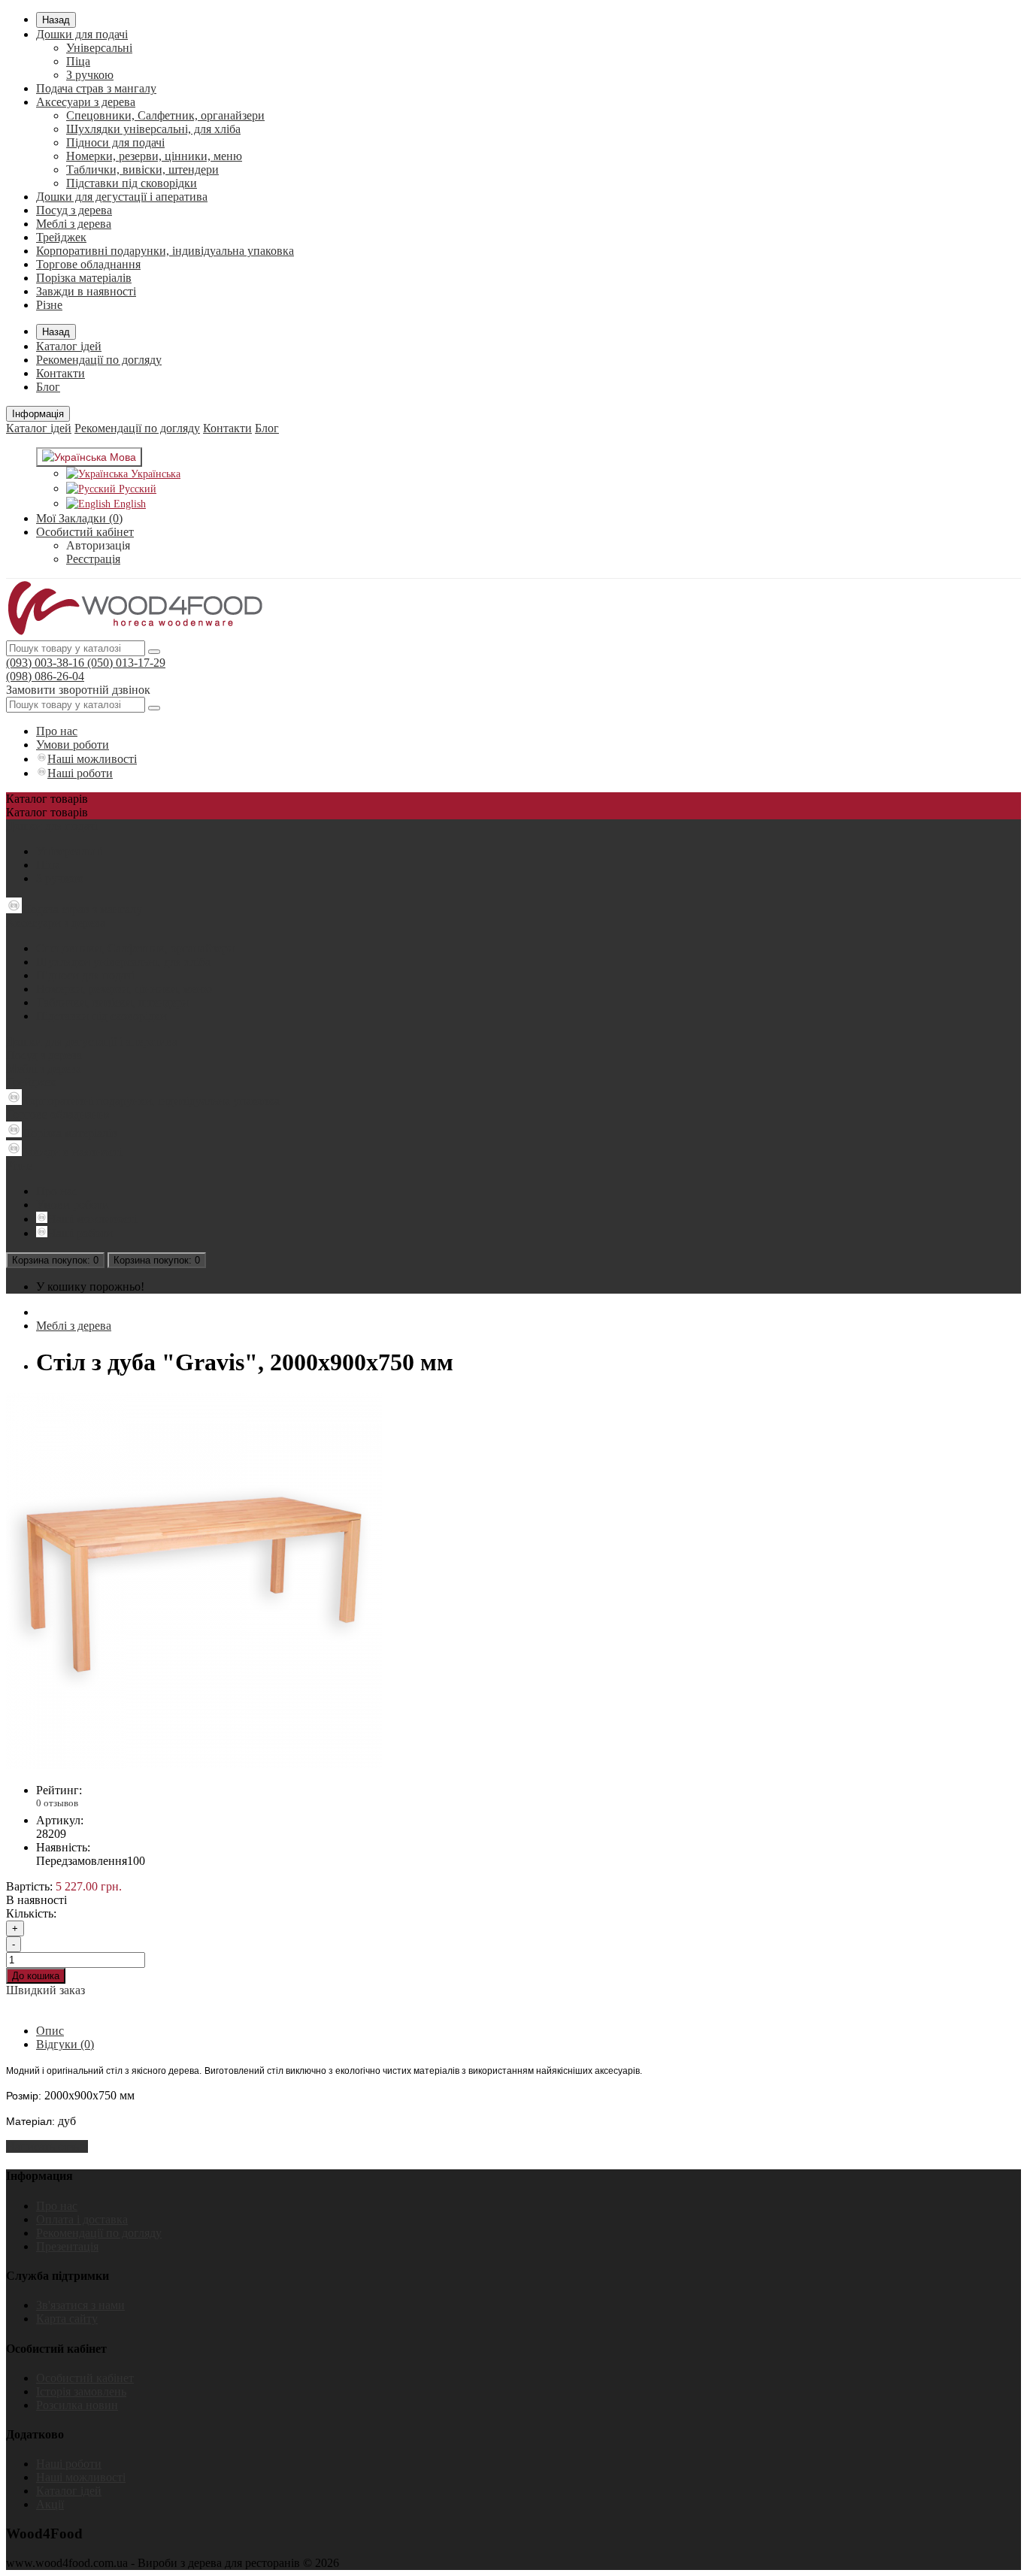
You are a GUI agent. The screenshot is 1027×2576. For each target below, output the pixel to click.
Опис (50, 2031)
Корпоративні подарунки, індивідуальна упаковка (165, 251)
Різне (49, 305)
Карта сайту (67, 2319)
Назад (56, 20)
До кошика (36, 1976)
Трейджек (61, 237)
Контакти (61, 373)
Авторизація (98, 545)
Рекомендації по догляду (99, 360)
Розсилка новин (77, 2405)
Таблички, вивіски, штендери (142, 170)
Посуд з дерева (74, 210)
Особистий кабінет (85, 2378)
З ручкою (90, 75)
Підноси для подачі (115, 142)
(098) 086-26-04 (45, 676)
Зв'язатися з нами (80, 2305)
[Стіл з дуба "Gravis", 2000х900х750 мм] (194, 1765)
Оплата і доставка (82, 2219)
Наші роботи (80, 773)
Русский (136, 489)
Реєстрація (93, 559)
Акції (50, 2504)
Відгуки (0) (65, 2044)
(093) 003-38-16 (45, 663)
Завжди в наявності (86, 291)
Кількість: (31, 1913)
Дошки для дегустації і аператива (122, 197)
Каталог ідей (69, 346)
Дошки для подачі (82, 34)
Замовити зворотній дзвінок (78, 690)
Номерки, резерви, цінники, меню (154, 156)
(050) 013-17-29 (125, 663)
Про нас (57, 731)
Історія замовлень (81, 2391)
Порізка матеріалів (84, 278)
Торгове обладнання (88, 264)
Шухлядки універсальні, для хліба (153, 129)
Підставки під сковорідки (132, 183)
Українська (154, 474)
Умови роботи (73, 745)
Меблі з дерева (74, 224)
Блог (48, 387)
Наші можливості (92, 759)
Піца (78, 61)
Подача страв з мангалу (96, 88)
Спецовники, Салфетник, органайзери (165, 115)
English (128, 504)
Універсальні (99, 48)
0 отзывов (57, 1803)
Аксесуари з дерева (86, 102)
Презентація (67, 2246)
